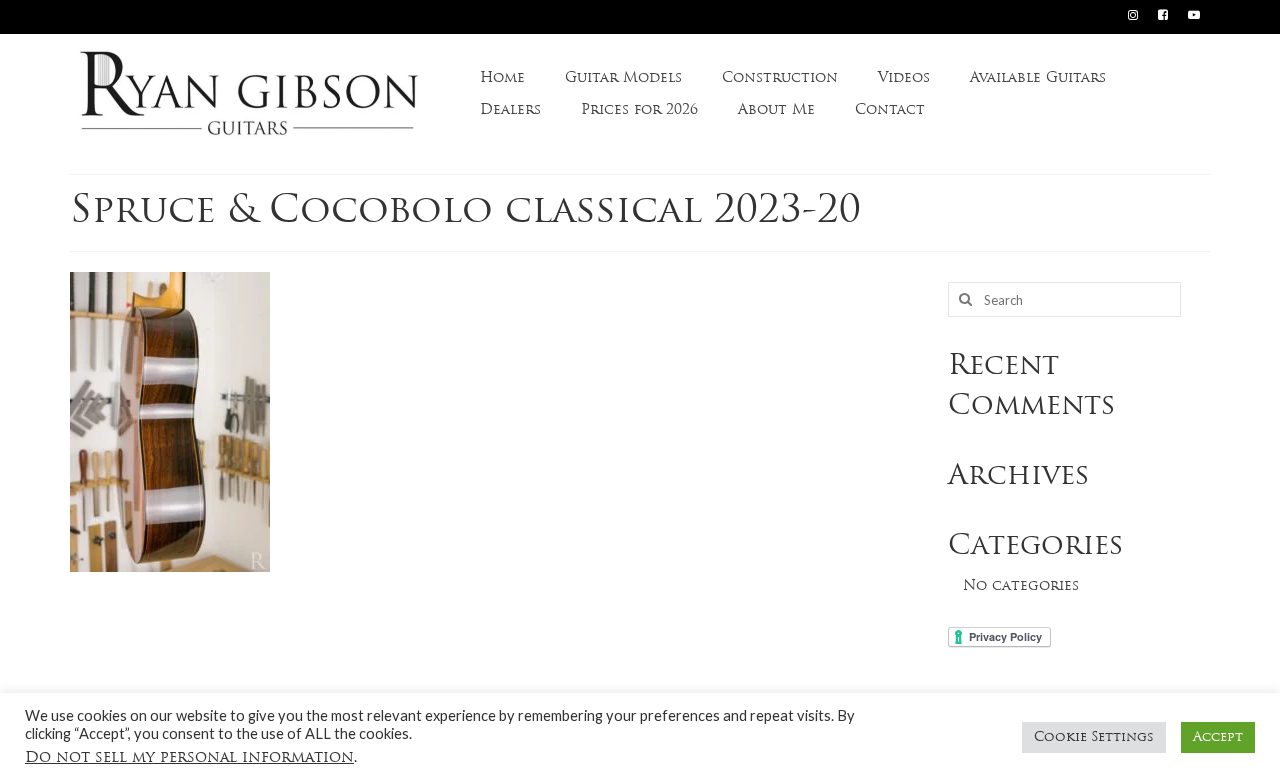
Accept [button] (1218, 737)
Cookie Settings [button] (1094, 737)
